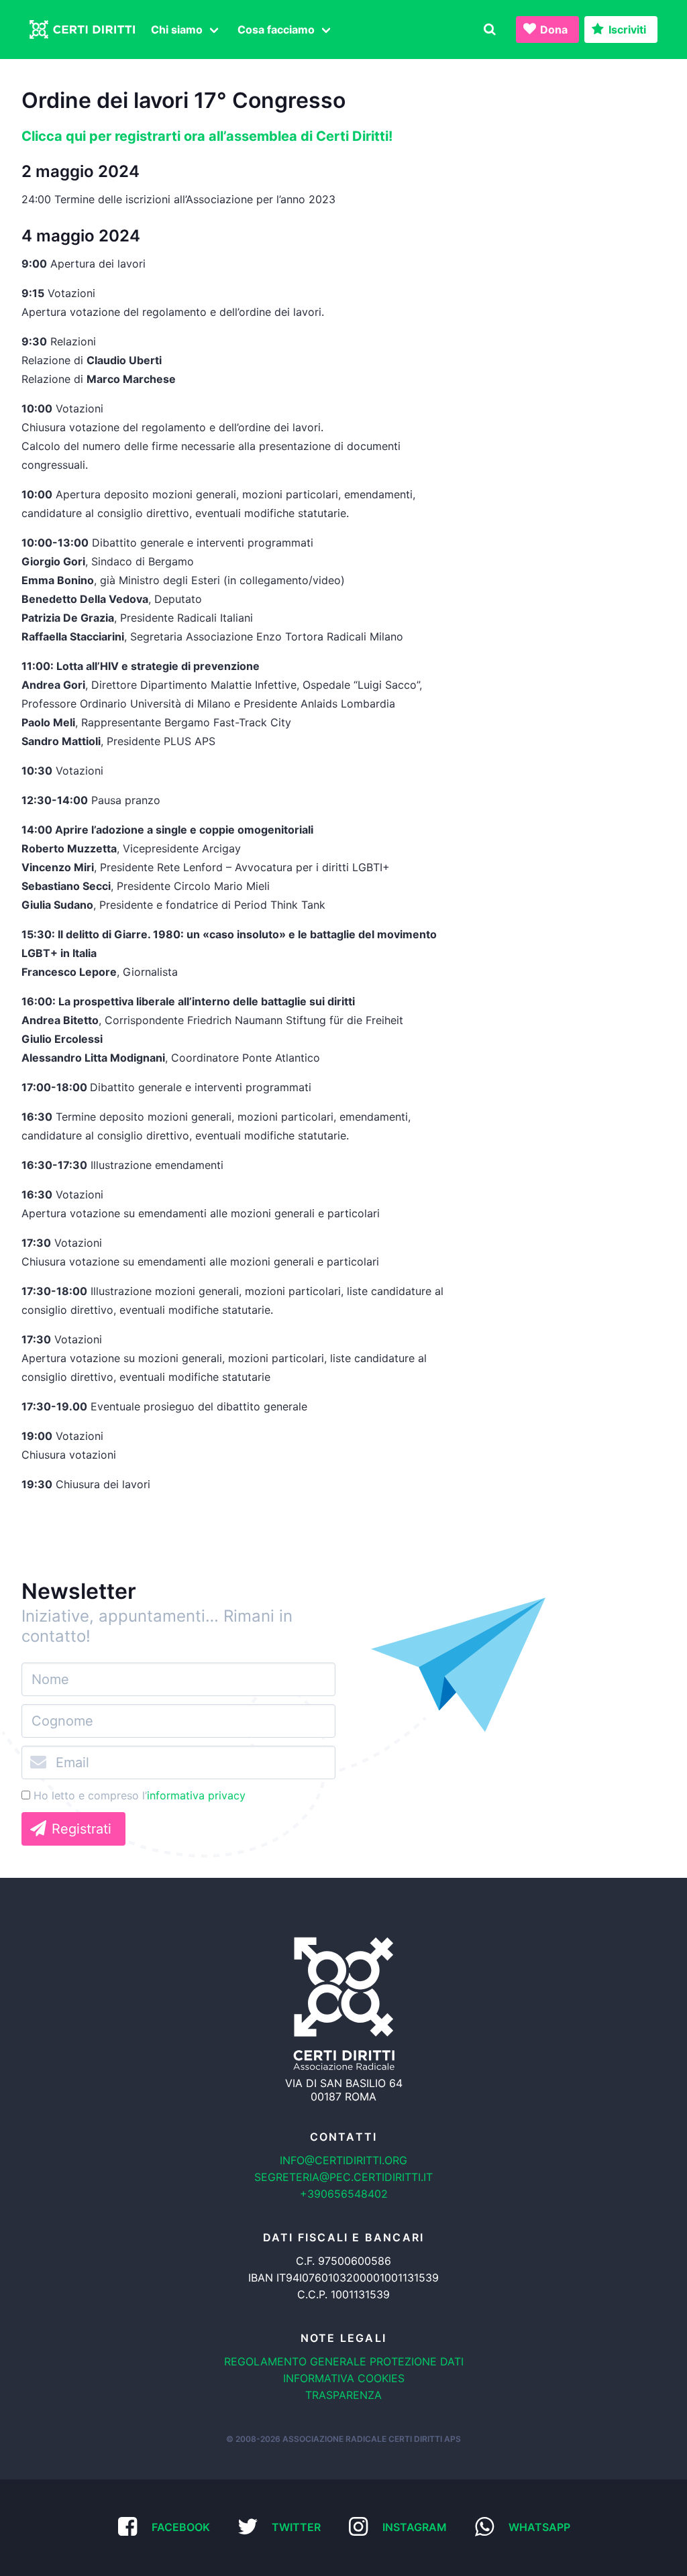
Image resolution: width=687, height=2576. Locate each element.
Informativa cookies (344, 2378)
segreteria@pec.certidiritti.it (343, 2177)
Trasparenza (343, 2395)
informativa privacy (196, 1795)
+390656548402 (344, 2194)
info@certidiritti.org (343, 2160)
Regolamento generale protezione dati (344, 2361)
